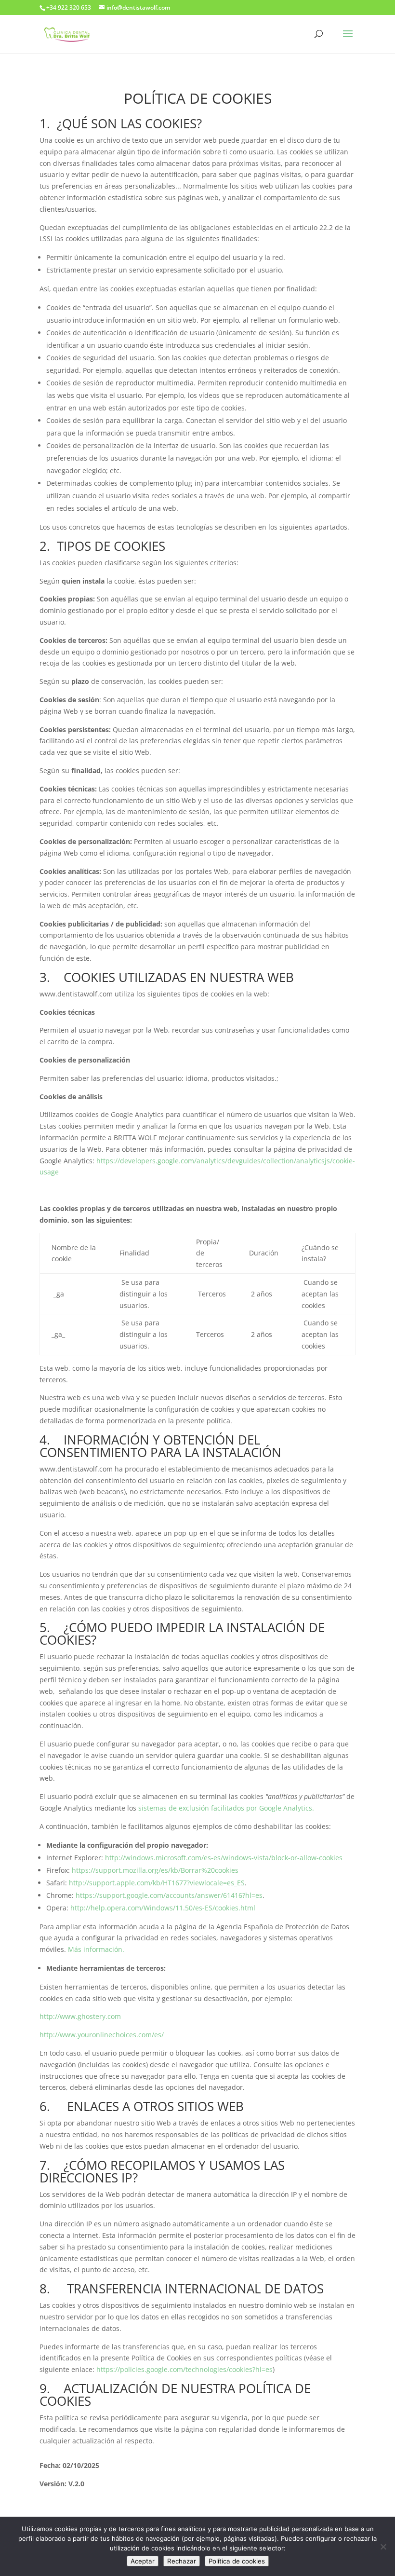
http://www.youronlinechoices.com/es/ (102, 2035)
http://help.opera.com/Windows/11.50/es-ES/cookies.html (163, 1908)
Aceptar (143, 2561)
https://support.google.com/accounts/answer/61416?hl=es (169, 1895)
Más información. (96, 1949)
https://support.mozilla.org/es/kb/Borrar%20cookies (155, 1870)
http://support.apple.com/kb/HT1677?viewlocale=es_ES (157, 1883)
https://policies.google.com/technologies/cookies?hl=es (184, 2369)
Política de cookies (237, 2561)
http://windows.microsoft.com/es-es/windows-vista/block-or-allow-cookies (224, 1858)
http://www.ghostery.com (80, 2016)
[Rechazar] (383, 2547)
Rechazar (182, 2561)
